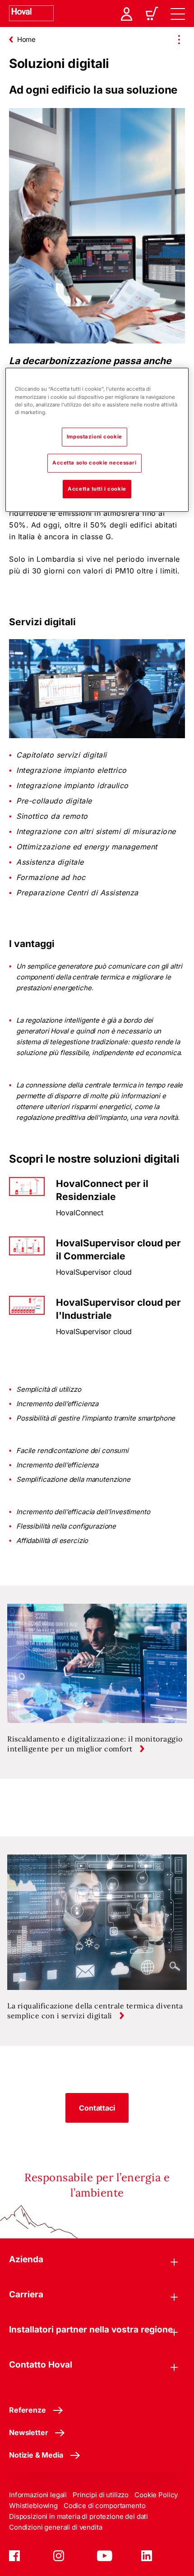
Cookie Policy (156, 2495)
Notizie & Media (36, 2455)
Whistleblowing (33, 2506)
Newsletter (28, 2432)
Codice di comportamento (105, 2506)
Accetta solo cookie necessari (95, 463)
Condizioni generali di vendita (56, 2527)
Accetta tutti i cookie (97, 489)
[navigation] (178, 14)
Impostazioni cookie (95, 437)
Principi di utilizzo (101, 2495)
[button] (97, 2108)
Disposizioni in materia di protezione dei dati (79, 2516)
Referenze (28, 2410)
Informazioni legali (38, 2495)
